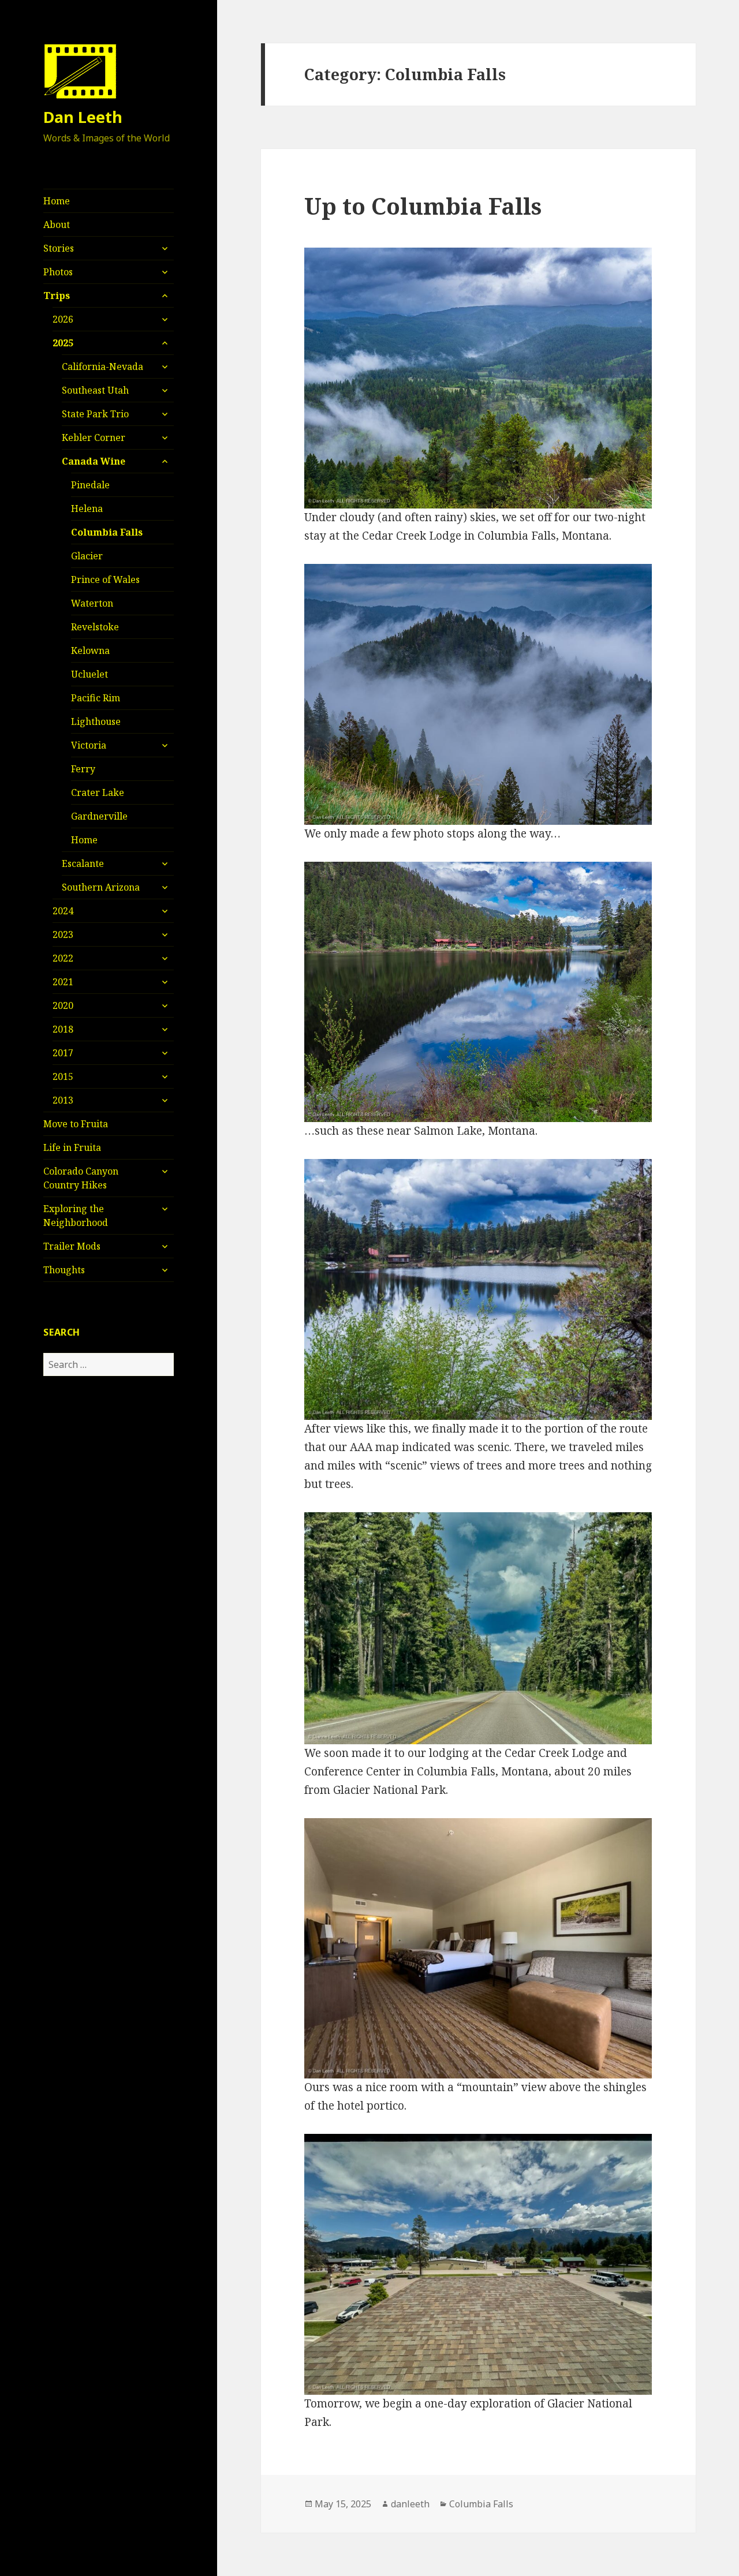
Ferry (83, 769)
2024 (63, 911)
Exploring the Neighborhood (76, 1216)
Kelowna (90, 650)
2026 (63, 319)
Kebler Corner (94, 438)
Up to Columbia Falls (423, 206)
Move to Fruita (76, 1124)
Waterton (92, 603)
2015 (63, 1076)
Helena (87, 509)
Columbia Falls (107, 532)
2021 (63, 982)
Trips (57, 296)
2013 (63, 1100)
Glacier (87, 556)
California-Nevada (102, 367)
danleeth (410, 2504)
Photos (58, 272)
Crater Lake (98, 792)
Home (57, 201)
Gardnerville (99, 816)
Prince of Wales (105, 579)
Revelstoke (95, 627)
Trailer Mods (72, 1246)
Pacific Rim (96, 698)
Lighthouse (96, 721)
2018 (63, 1029)
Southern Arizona (101, 887)
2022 (63, 958)
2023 (63, 934)
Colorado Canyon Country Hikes (81, 1178)
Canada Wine (94, 461)
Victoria (89, 745)
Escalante (83, 863)
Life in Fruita (72, 1147)
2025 (63, 343)
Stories (59, 248)
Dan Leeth (83, 117)
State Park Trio (95, 414)
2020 (63, 1005)
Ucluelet (89, 674)
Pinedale (90, 485)
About (57, 225)
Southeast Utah (95, 390)
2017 (63, 1053)
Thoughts (64, 1270)
